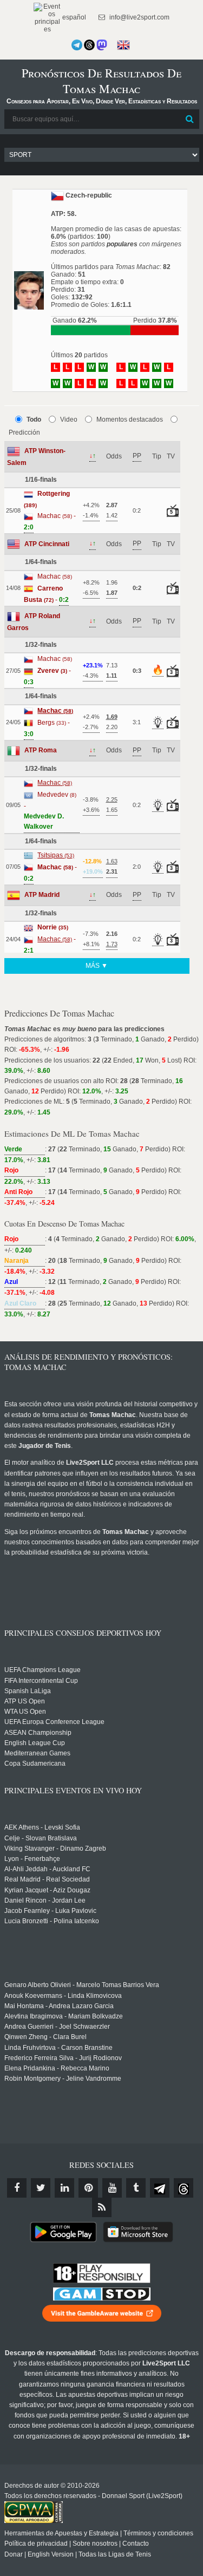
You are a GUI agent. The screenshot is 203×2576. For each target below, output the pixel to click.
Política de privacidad (36, 2544)
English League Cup (35, 1743)
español (73, 17)
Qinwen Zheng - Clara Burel (45, 2037)
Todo (34, 419)
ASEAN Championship (38, 1733)
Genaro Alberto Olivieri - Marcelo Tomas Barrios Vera (82, 1985)
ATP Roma (41, 750)
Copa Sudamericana (35, 1764)
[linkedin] (64, 2188)
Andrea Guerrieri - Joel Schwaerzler (57, 2027)
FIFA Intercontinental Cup (41, 1681)
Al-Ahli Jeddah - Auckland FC (47, 1869)
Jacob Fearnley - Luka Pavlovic (50, 1911)
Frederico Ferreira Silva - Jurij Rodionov (63, 2058)
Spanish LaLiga (28, 1691)
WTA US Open (25, 1712)
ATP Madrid (42, 895)
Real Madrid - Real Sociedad (47, 1879)
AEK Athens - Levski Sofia (42, 1827)
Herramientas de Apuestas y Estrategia (61, 2533)
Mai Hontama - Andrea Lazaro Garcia (59, 2006)
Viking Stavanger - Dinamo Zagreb (55, 1849)
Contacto (136, 2544)
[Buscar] (190, 119)
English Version (51, 2554)
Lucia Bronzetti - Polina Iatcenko (52, 1921)
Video (69, 419)
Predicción (24, 432)
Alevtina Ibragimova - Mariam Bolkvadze (64, 2016)
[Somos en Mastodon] (102, 45)
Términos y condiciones (158, 2533)
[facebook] (17, 2188)
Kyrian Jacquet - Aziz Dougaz (47, 1890)
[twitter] (41, 2188)
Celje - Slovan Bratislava (41, 1838)
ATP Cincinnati (47, 544)
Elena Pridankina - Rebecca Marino (57, 2068)
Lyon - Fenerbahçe (32, 1859)
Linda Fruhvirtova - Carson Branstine (58, 2048)
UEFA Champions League (42, 1670)
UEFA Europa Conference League (54, 1722)
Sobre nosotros (95, 2544)
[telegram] (160, 2188)
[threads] (184, 2188)
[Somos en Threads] (89, 45)
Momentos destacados (130, 419)
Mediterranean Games (37, 1753)
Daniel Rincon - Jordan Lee (45, 1900)
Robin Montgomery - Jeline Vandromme (63, 2079)
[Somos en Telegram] (77, 45)
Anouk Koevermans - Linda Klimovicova (63, 1996)
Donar (14, 2554)
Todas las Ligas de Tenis (115, 2554)
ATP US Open (25, 1701)
